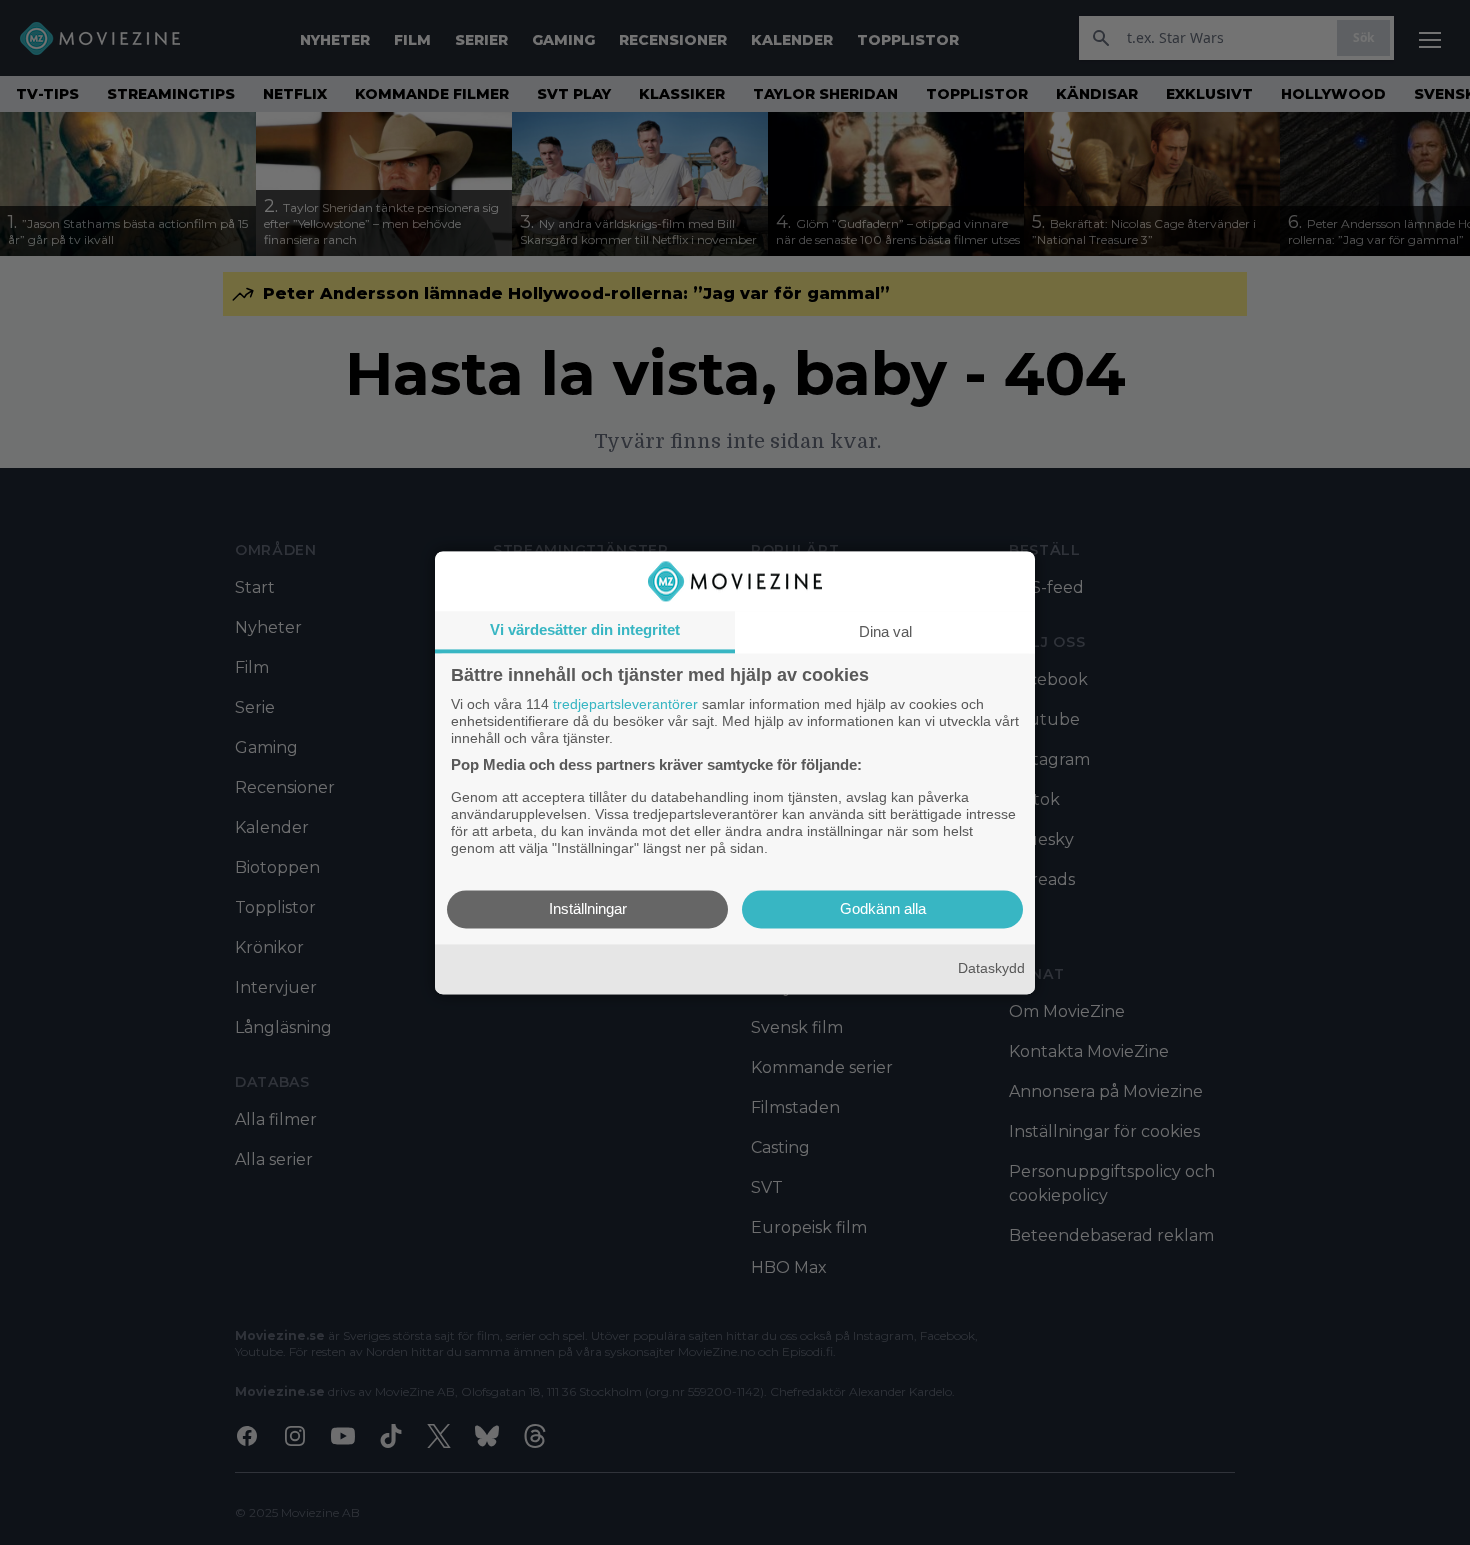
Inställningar (588, 908)
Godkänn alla (883, 908)
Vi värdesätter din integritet (585, 629)
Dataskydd (991, 969)
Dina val (885, 631)
